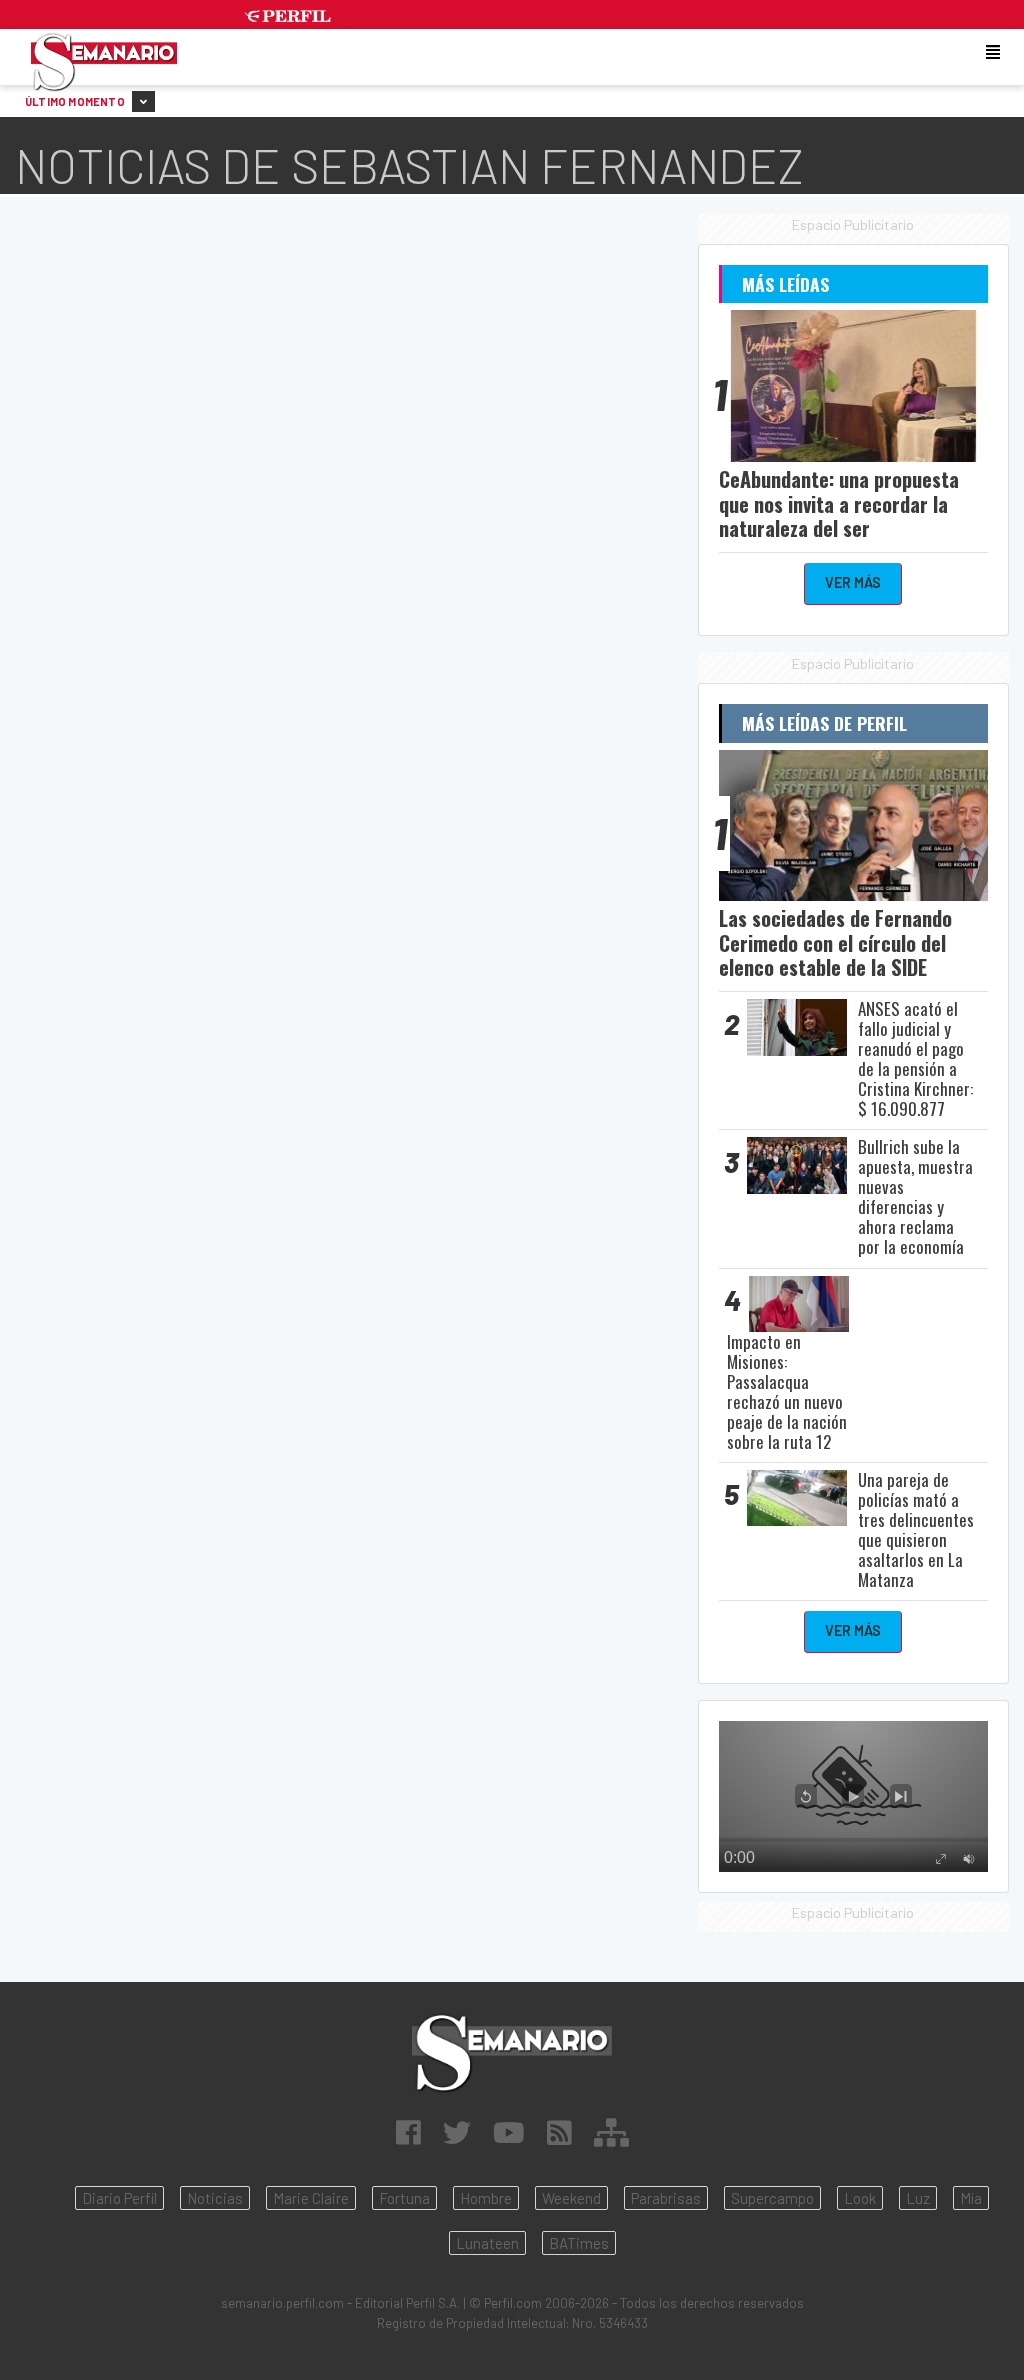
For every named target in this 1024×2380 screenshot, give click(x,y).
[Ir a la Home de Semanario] (512, 2053)
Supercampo (772, 2198)
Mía (971, 2198)
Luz (918, 2198)
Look (860, 2198)
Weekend (571, 2198)
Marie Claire (311, 2198)
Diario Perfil (119, 2198)
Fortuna (404, 2198)
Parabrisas (666, 2198)
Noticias (215, 2198)
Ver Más (853, 582)
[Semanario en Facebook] (408, 2132)
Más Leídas (785, 284)
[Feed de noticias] (559, 2132)
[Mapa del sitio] (611, 2132)
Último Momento (76, 101)
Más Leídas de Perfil (824, 723)
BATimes (579, 2243)
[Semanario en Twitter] (457, 2132)
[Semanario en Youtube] (509, 2132)
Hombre (486, 2198)
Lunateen (487, 2243)
